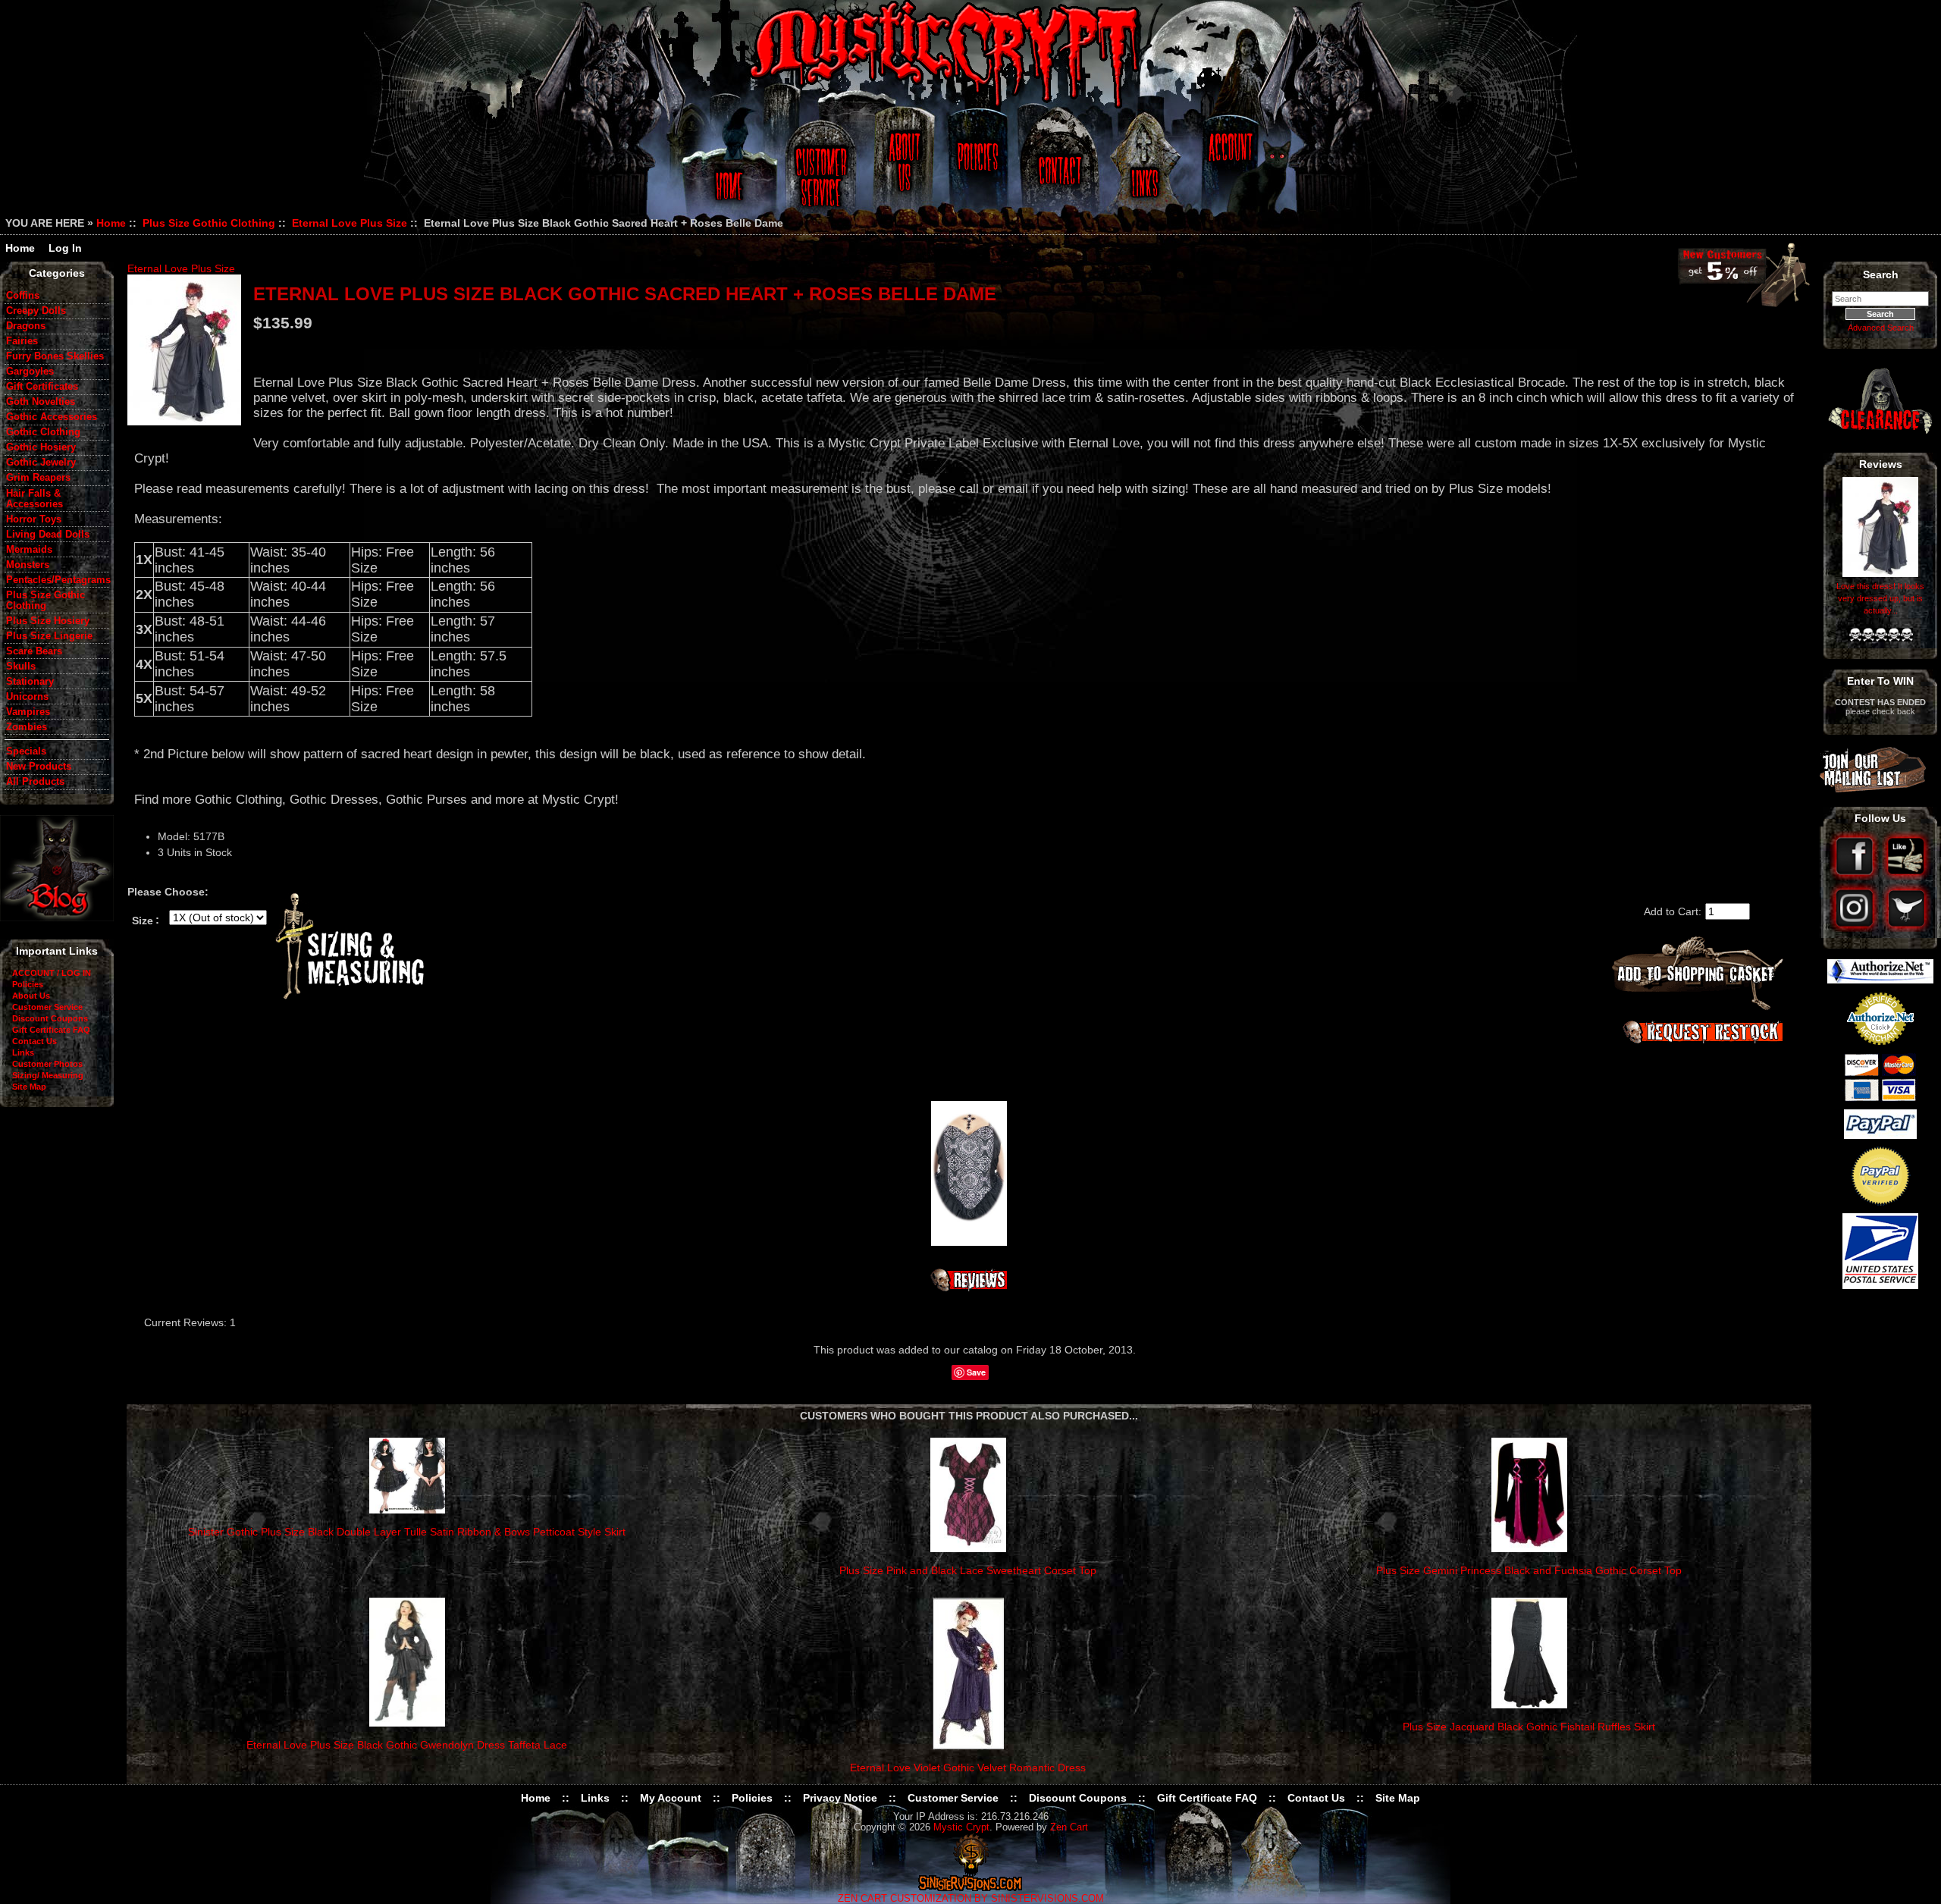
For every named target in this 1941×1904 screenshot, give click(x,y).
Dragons (26, 326)
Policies (976, 169)
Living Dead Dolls (48, 535)
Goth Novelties (41, 402)
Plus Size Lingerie (49, 636)
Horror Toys (34, 519)
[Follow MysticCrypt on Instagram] (1856, 928)
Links (1146, 169)
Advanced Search (1881, 328)
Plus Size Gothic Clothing (209, 223)
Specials (26, 751)
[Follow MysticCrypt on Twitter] (1907, 928)
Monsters (28, 565)
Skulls (21, 667)
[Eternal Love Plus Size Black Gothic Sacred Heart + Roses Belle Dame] (184, 350)
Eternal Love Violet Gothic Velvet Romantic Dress (968, 1768)
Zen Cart (1069, 1827)
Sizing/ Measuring (48, 1075)
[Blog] (57, 917)
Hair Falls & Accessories (34, 499)
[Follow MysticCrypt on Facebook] (1856, 877)
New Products (39, 767)
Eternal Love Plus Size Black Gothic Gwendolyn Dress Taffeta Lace (407, 1745)
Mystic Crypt (961, 1827)
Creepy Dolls (36, 311)
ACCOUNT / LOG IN (52, 973)
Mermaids (29, 550)
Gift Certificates (42, 387)
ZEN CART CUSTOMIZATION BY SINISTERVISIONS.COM (971, 1899)
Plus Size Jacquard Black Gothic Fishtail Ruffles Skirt (1529, 1727)
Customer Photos (47, 1064)
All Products (35, 782)
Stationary (30, 682)
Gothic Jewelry (41, 463)
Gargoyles (30, 372)
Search (1881, 274)
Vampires (28, 712)
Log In (65, 248)
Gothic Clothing (43, 432)
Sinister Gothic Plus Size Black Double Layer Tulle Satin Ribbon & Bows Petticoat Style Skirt (407, 1532)
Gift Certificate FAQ (51, 1030)
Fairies (22, 341)
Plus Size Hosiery (48, 621)
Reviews (1881, 464)
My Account (671, 1798)
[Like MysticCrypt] (1907, 877)
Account (1228, 169)
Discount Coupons (50, 1018)
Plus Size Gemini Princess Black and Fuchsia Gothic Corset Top (1529, 1570)
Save (976, 1372)
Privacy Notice (840, 1798)
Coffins (23, 296)
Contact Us (1058, 169)
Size (143, 920)
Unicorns (27, 697)
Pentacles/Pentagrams (58, 580)
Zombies (27, 727)
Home (727, 169)
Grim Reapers (38, 478)
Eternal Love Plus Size (350, 223)
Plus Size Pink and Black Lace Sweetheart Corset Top (968, 1570)
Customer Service (823, 169)
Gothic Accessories (52, 417)
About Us (903, 169)
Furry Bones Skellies (55, 356)
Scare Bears (34, 651)
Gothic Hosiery (41, 447)
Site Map (29, 1087)
